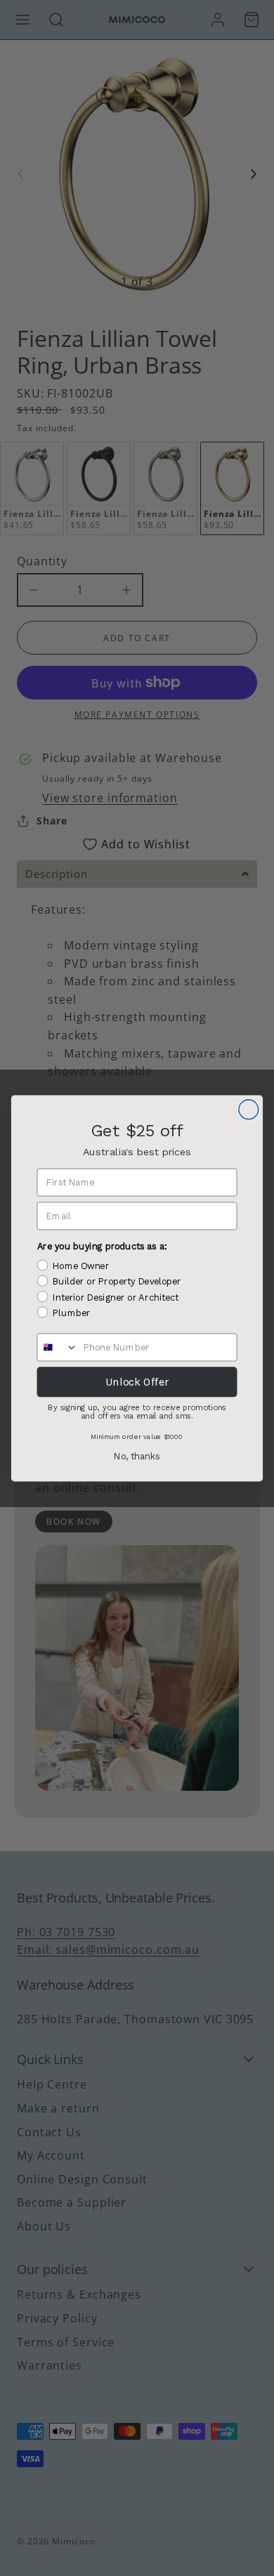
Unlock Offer (137, 1381)
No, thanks (137, 1456)
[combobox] (57, 1347)
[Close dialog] (249, 1109)
